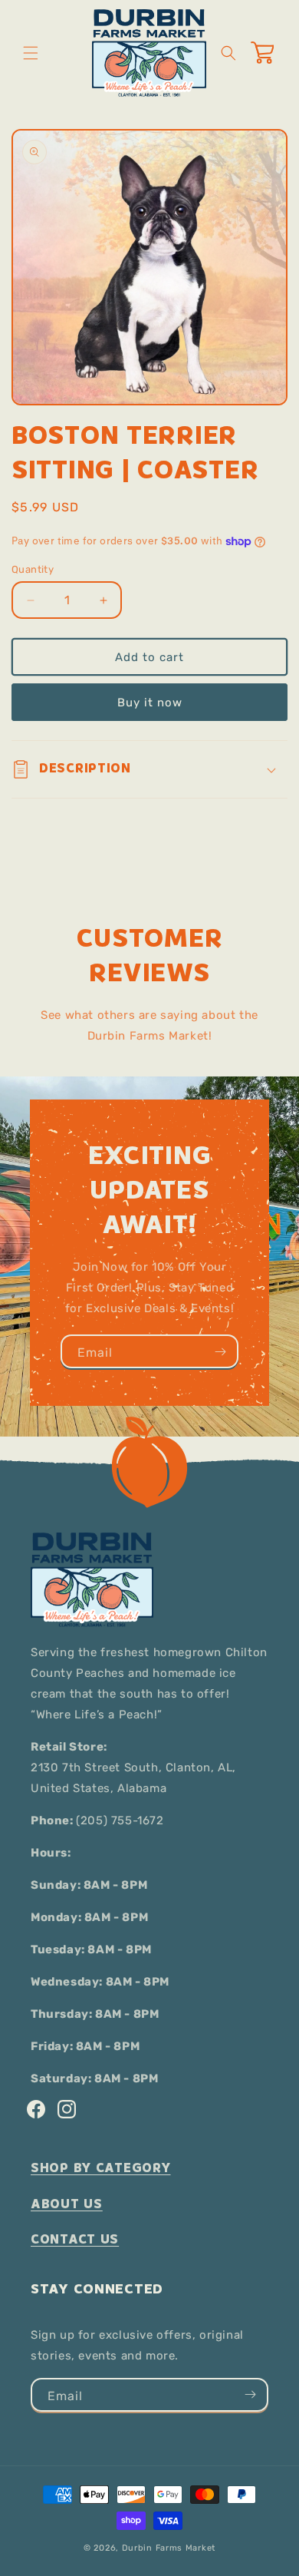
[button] (31, 53)
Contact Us (75, 2239)
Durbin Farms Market (169, 2548)
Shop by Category (101, 2168)
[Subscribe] (220, 1351)
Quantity (33, 569)
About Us (67, 2204)
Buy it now (150, 703)
